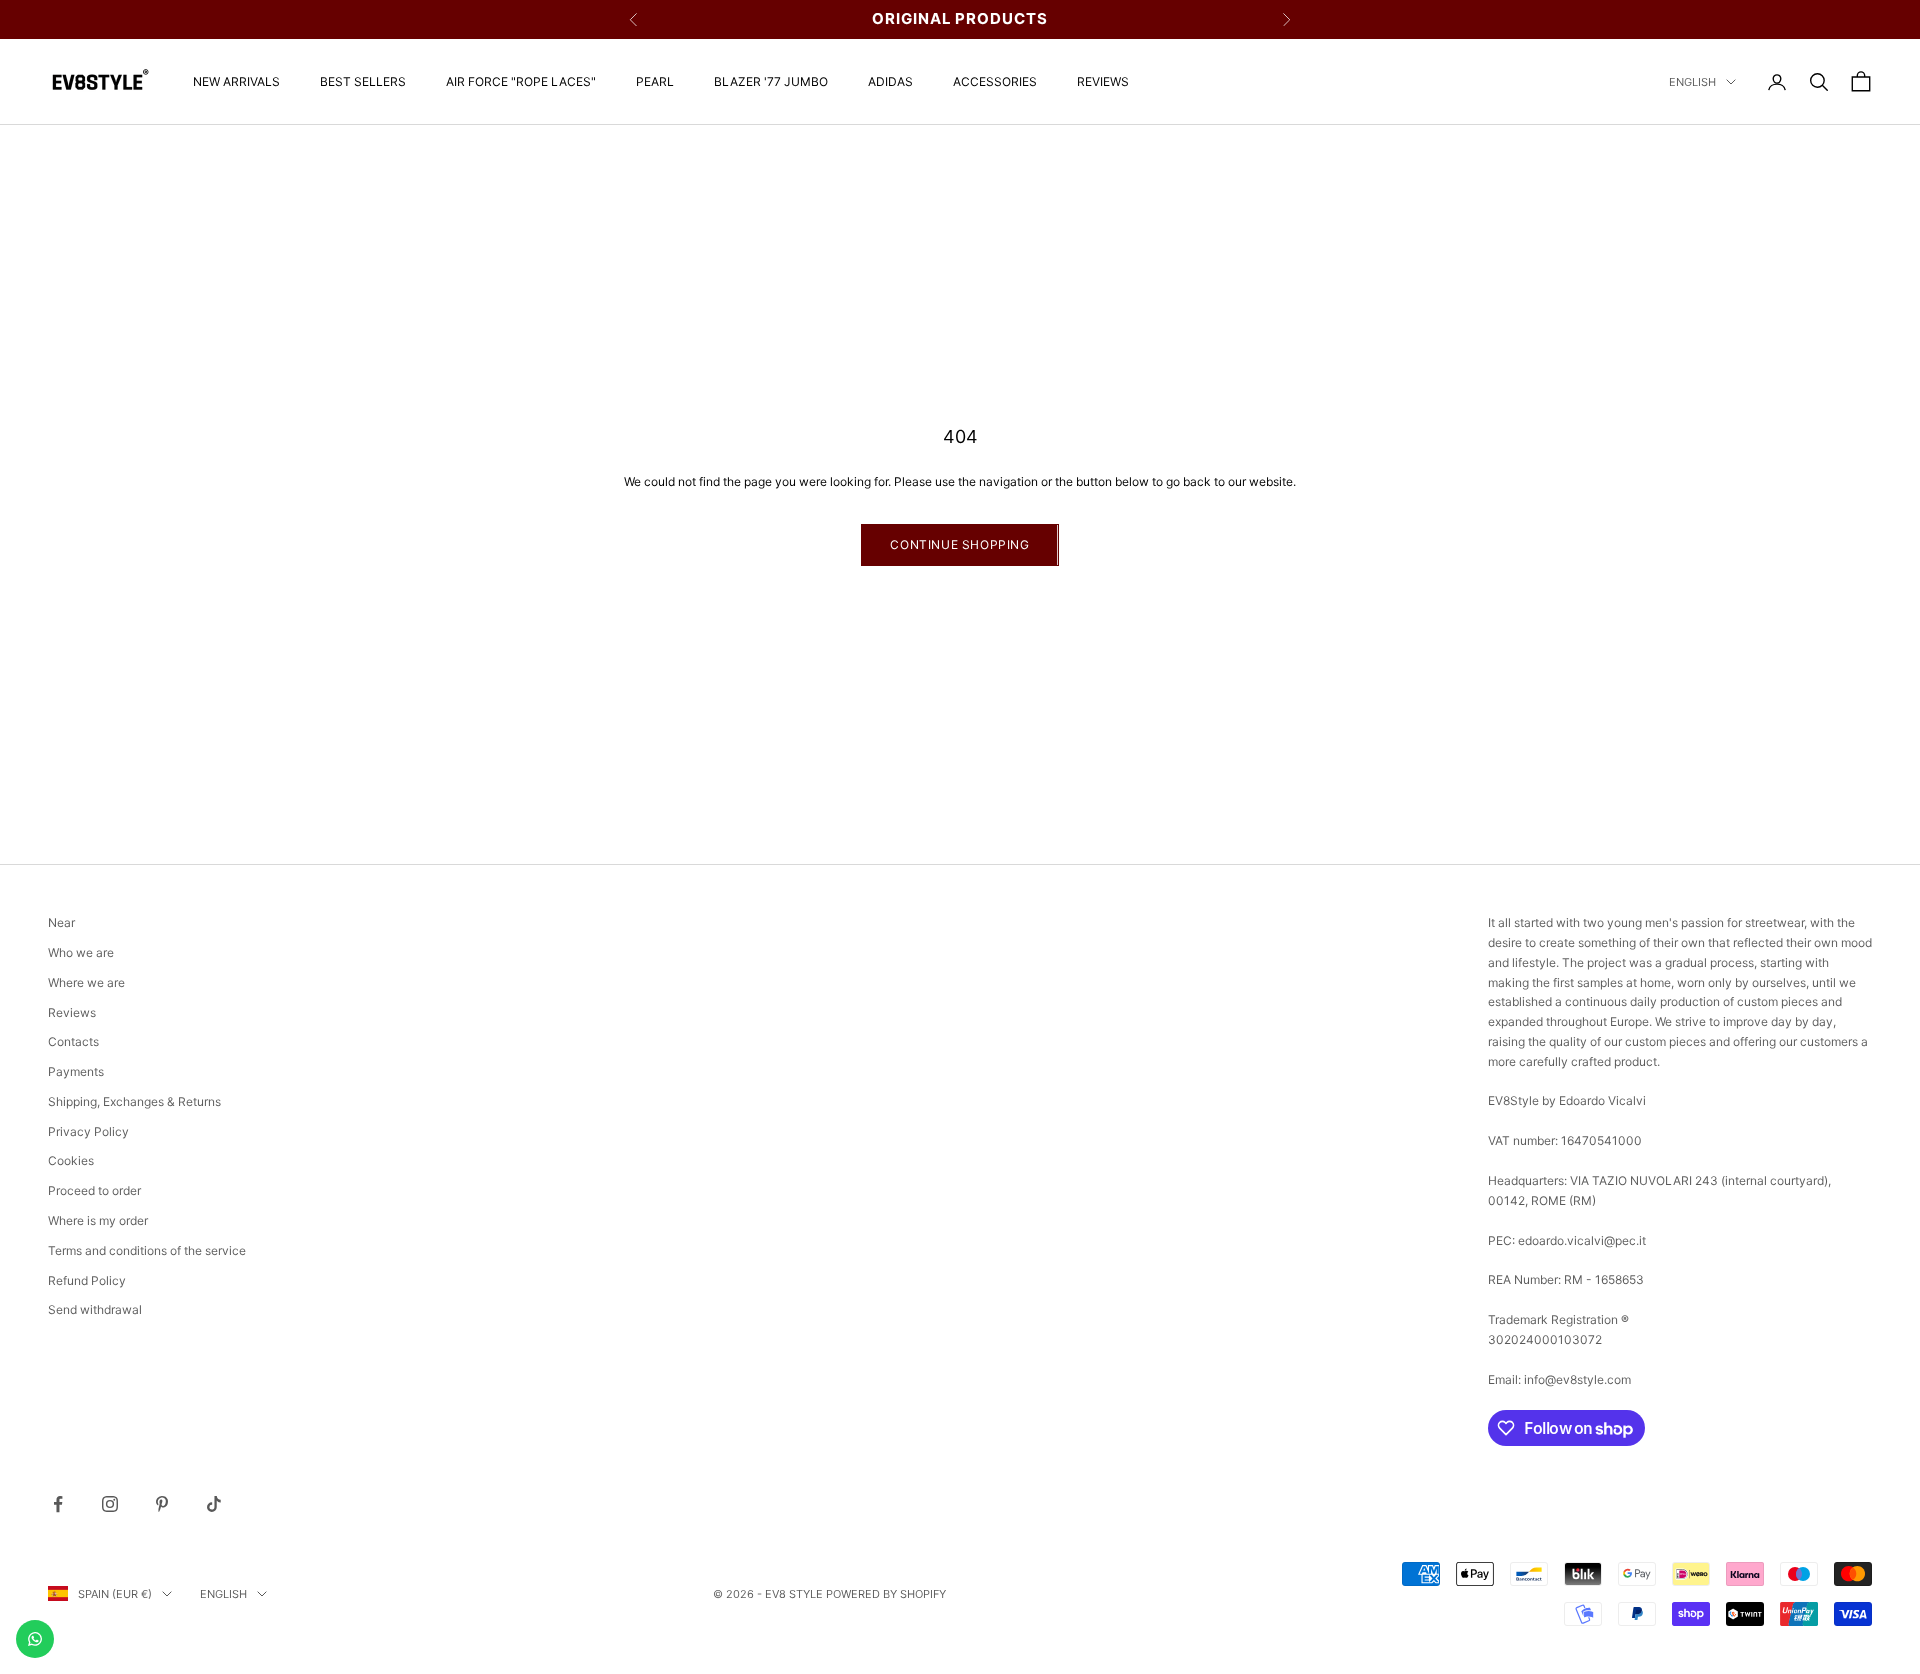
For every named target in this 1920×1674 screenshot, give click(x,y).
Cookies (71, 1160)
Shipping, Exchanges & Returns (134, 1101)
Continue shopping (959, 544)
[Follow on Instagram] (110, 1504)
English (1692, 82)
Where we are (86, 982)
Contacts (73, 1041)
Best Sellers (363, 81)
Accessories (995, 81)
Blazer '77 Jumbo (771, 81)
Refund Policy (87, 1280)
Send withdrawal (95, 1309)
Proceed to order (94, 1190)
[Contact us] (35, 1639)
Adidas (890, 81)
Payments (76, 1071)
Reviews (1103, 81)
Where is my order (98, 1220)
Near (61, 922)
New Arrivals (236, 81)
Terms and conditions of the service (147, 1250)
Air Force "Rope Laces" (521, 81)
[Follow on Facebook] (58, 1504)
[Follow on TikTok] (214, 1504)
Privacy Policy (88, 1131)
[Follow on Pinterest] (162, 1504)
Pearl (655, 81)
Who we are (81, 952)
